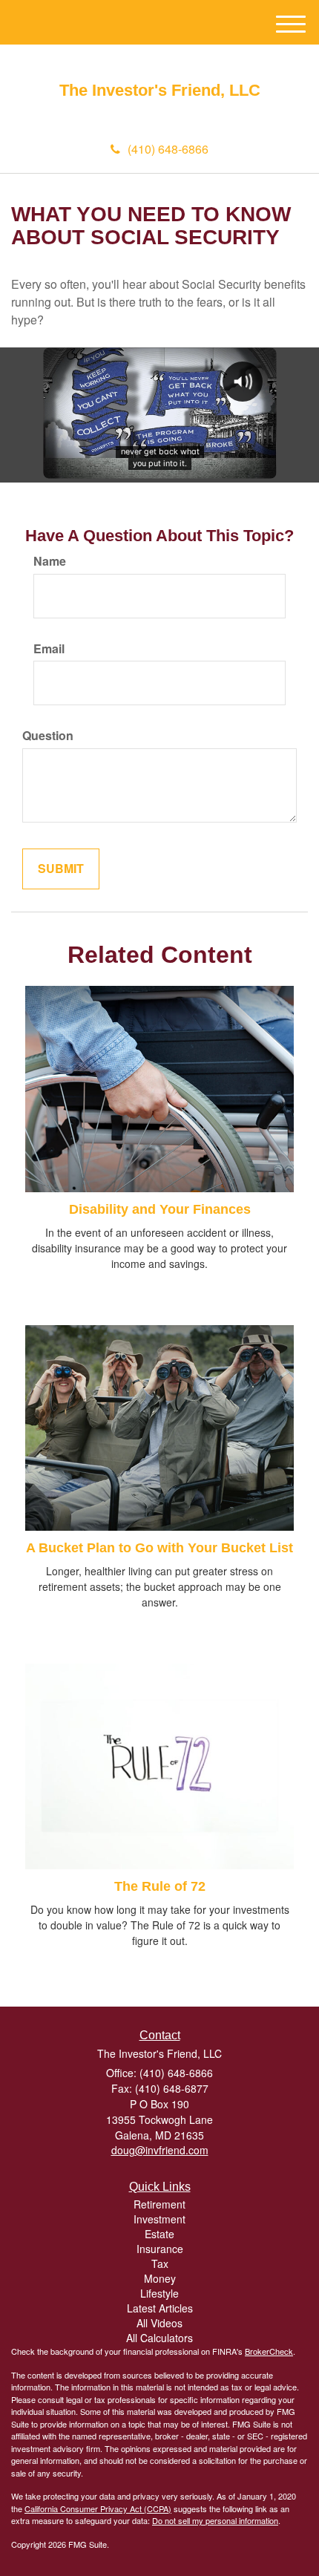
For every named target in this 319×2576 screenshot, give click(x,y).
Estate (159, 2234)
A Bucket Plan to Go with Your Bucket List (159, 1548)
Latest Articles (160, 2308)
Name (50, 561)
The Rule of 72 (160, 1886)
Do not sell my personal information (215, 2520)
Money (160, 2278)
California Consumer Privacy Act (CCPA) (98, 2508)
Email (49, 649)
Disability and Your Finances (160, 1209)
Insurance (160, 2249)
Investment (159, 2219)
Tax (160, 2263)
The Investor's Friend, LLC (160, 91)
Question (48, 736)
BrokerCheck (269, 2351)
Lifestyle (159, 2293)
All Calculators (159, 2338)
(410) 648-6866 (168, 149)
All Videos (159, 2323)
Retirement (159, 2204)
